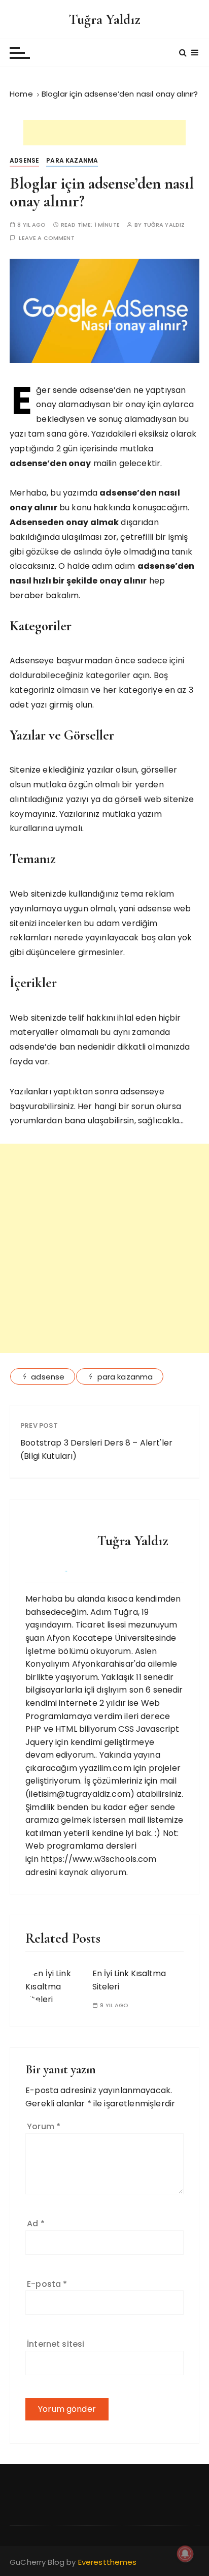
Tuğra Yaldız (105, 19)
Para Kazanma (72, 160)
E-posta (47, 2284)
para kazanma (125, 1377)
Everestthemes (108, 2562)
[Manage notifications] (185, 2554)
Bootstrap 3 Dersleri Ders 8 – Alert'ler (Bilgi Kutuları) (96, 1449)
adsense (48, 1377)
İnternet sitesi (56, 2344)
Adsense (24, 160)
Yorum (44, 2126)
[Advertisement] (104, 133)
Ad (36, 2224)
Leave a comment (46, 238)
